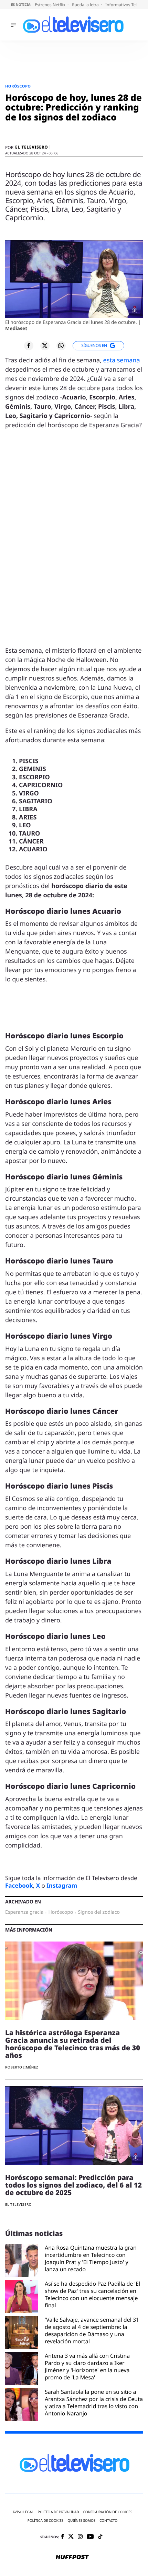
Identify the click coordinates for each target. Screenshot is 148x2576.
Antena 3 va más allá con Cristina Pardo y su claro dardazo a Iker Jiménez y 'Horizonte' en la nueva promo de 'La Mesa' (87, 2367)
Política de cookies (46, 2521)
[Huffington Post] (72, 2557)
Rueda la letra (86, 5)
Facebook (19, 1885)
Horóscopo (18, 86)
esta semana (122, 360)
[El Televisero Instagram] (80, 2537)
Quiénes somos (81, 2521)
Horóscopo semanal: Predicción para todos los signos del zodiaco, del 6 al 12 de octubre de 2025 (73, 2185)
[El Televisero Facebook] (62, 2537)
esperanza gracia (24, 1912)
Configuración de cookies (108, 2512)
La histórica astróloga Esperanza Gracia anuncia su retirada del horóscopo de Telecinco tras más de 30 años (73, 2044)
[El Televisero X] (71, 2537)
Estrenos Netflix (51, 5)
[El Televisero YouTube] (90, 2537)
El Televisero (31, 147)
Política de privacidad (59, 2512)
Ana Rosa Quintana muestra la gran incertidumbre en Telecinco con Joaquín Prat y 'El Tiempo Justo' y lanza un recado (91, 2258)
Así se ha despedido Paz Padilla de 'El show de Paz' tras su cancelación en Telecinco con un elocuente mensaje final (92, 2294)
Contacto (108, 2521)
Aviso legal (23, 2512)
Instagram (62, 1885)
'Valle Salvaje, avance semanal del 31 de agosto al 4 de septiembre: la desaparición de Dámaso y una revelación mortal (92, 2330)
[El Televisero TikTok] (100, 2537)
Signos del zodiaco (99, 1912)
